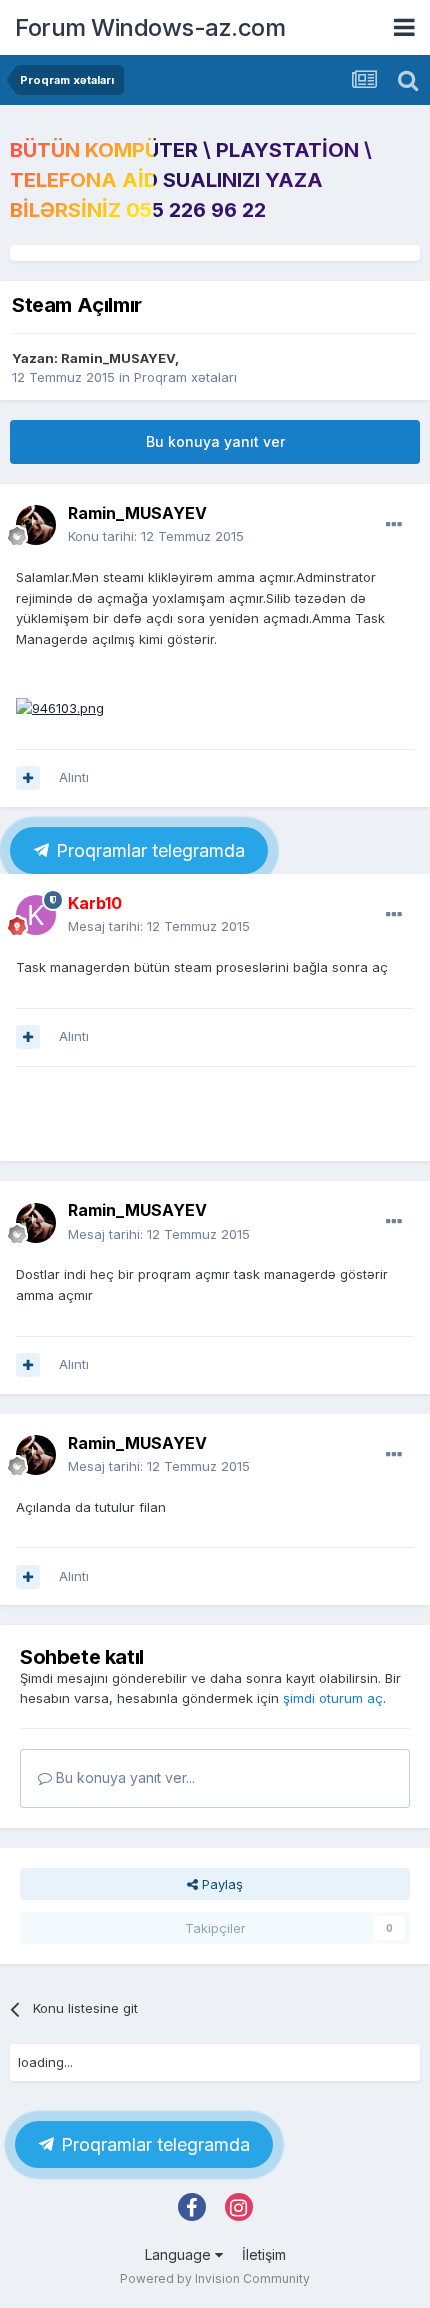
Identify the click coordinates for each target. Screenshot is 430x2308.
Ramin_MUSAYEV (118, 358)
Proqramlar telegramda (148, 850)
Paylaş (220, 1884)
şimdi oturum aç (333, 1698)
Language (180, 2254)
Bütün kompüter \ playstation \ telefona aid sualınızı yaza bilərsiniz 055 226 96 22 (191, 180)
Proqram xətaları (185, 377)
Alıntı (74, 777)
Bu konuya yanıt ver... (123, 1777)
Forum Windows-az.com (150, 27)
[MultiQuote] (28, 778)
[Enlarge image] (60, 707)
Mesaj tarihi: (159, 926)
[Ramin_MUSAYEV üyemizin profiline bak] (36, 525)
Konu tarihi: (156, 536)
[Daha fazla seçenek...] (394, 525)
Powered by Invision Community (215, 2278)
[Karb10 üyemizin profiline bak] (36, 915)
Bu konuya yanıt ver (215, 441)
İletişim (264, 2254)
